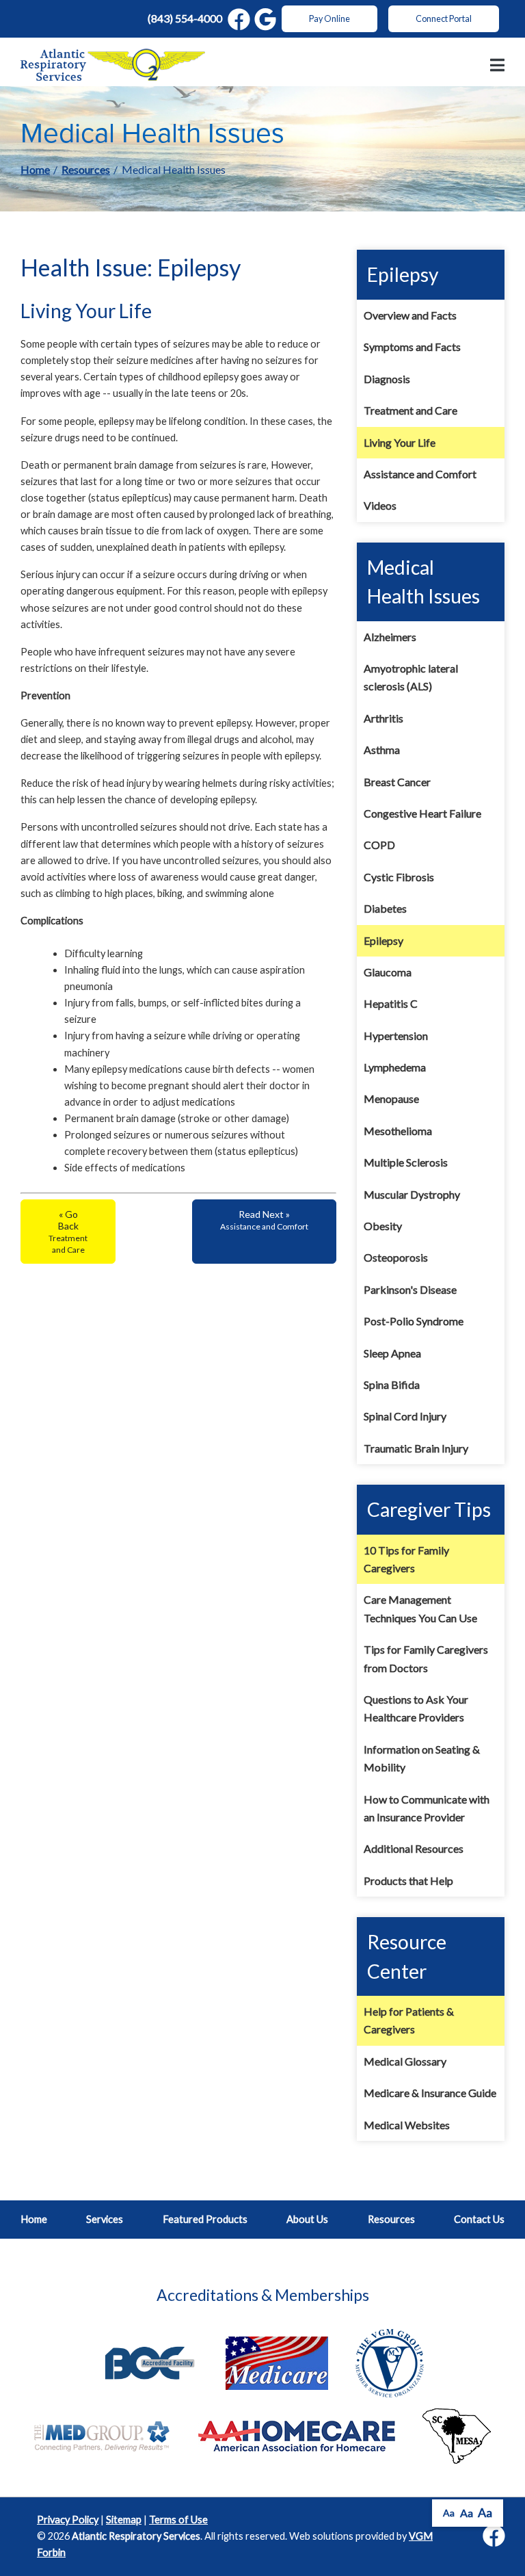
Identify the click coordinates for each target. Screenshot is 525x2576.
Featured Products (205, 2219)
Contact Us (479, 2219)
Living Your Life (400, 442)
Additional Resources (414, 1848)
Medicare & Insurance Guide (430, 2093)
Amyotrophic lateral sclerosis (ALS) (411, 677)
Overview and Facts (410, 315)
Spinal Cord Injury (405, 1416)
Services (105, 2219)
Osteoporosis (396, 1257)
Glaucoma (388, 972)
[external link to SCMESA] (457, 2435)
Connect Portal (444, 19)
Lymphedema (395, 1067)
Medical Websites (407, 2125)
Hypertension (396, 1036)
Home (35, 169)
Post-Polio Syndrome (414, 1321)
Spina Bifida (392, 1384)
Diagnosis (387, 379)
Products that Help (408, 1881)
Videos (380, 505)
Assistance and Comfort (420, 474)
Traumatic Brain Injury (416, 1448)
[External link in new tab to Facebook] (239, 19)
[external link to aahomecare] (297, 2435)
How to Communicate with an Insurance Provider (427, 1808)
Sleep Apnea (392, 1353)
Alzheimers (390, 637)
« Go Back (68, 1232)
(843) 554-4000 (185, 18)
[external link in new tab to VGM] (390, 2362)
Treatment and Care (410, 410)
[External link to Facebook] (494, 2537)
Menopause (391, 1098)
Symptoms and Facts (412, 347)
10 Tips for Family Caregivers (406, 1559)
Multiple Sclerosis (406, 1162)
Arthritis (383, 718)
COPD (379, 845)
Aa (449, 2513)
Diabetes (385, 908)
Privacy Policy (68, 2520)
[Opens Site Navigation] (497, 65)
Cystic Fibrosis (399, 877)
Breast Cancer (397, 782)
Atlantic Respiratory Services (136, 2536)
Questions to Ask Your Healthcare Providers (416, 1708)
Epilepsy (383, 940)
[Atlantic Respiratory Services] (113, 65)
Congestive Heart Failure (422, 813)
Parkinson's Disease (410, 1289)
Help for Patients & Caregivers (409, 2020)
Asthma (382, 750)
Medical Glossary (405, 2061)
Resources (86, 169)
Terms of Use (178, 2520)
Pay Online (329, 19)
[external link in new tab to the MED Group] (103, 2435)
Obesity (383, 1226)
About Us (307, 2219)
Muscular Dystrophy (412, 1194)
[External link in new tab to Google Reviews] (266, 19)
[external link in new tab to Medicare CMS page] (277, 2362)
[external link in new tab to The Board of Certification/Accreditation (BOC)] (150, 2362)
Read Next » (264, 1220)
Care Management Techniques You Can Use (420, 1608)
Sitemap (124, 2520)
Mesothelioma (398, 1131)
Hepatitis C (391, 1003)
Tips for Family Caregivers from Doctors (426, 1658)
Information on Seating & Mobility (422, 1758)
